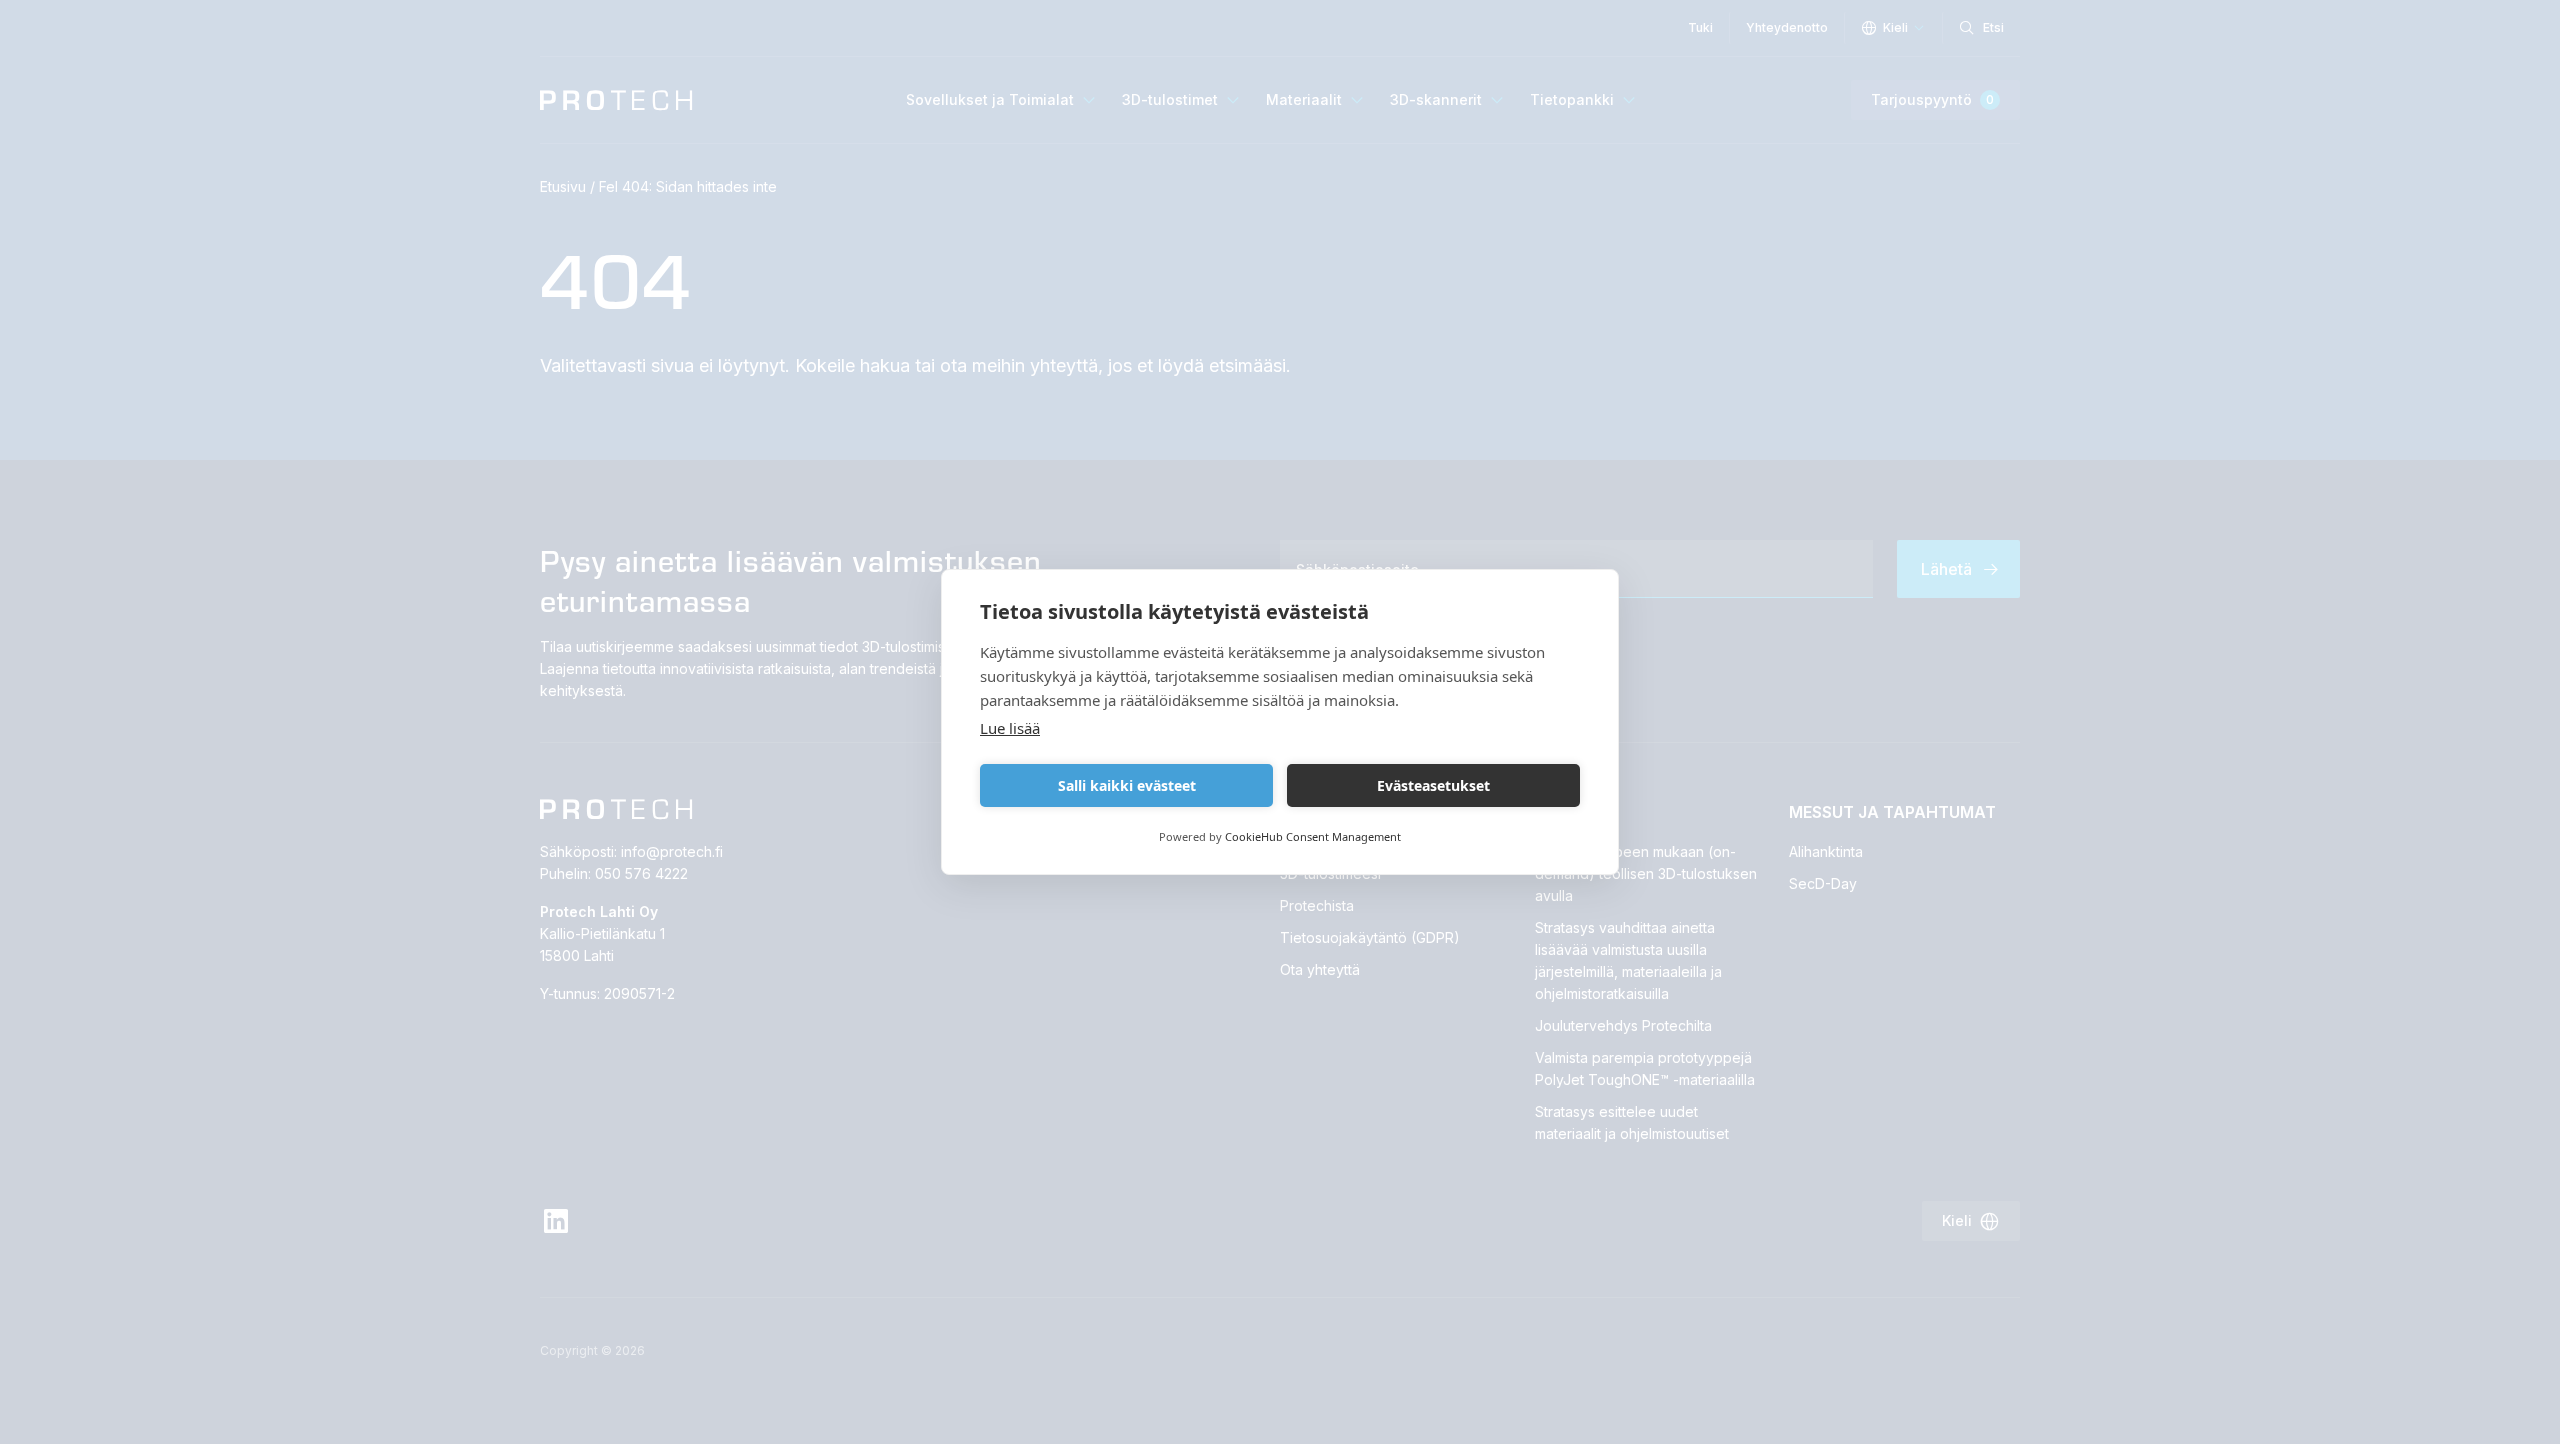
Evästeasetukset (1433, 785)
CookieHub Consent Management (1313, 836)
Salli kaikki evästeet (1127, 785)
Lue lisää (1010, 728)
